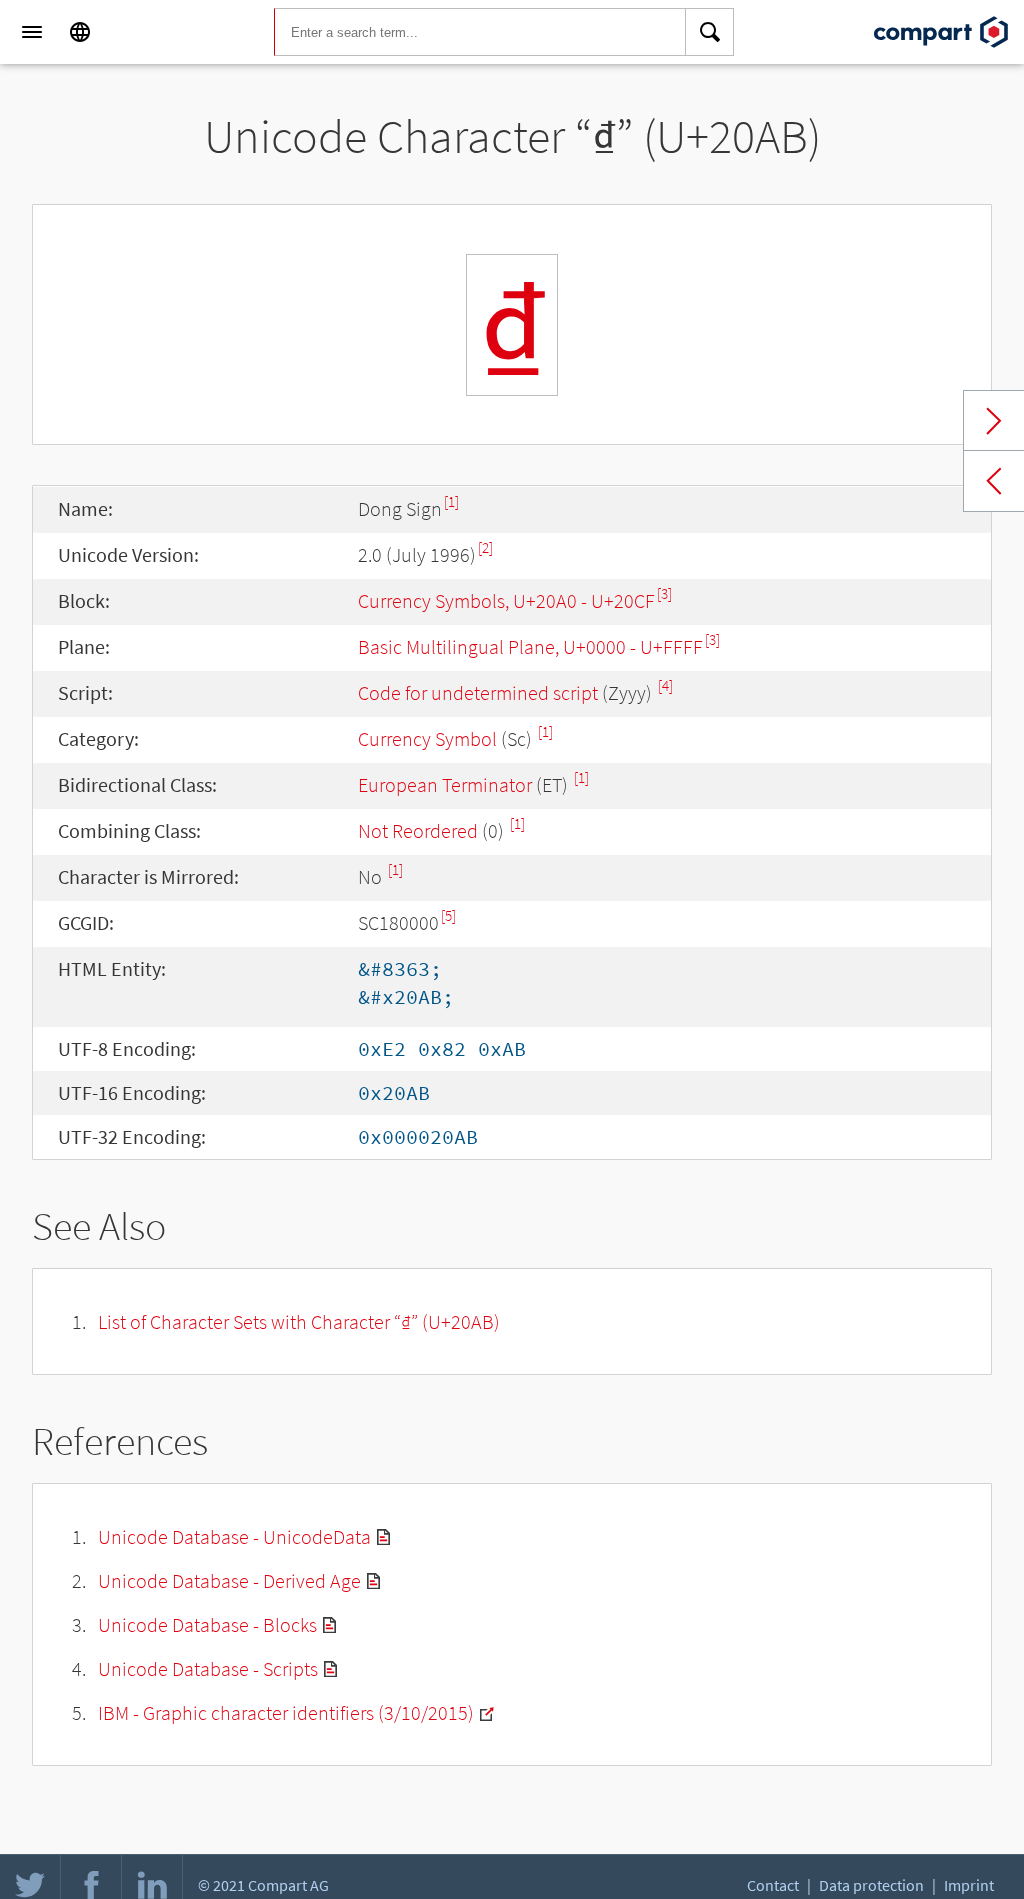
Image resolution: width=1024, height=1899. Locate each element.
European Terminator (445, 784)
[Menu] (32, 32)
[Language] (80, 32)
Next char (994, 421)
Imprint (969, 1885)
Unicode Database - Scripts (208, 1668)
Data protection (871, 1885)
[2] (485, 547)
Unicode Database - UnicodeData (234, 1536)
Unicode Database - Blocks (207, 1624)
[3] (664, 593)
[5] (448, 915)
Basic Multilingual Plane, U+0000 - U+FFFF (530, 646)
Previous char (994, 481)
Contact (773, 1885)
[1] (451, 501)
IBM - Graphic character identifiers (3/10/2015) (286, 1712)
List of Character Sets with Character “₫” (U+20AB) (299, 1321)
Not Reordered (418, 830)
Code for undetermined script (478, 692)
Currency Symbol (427, 738)
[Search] (710, 32)
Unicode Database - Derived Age (229, 1580)
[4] (665, 685)
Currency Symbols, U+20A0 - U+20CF (506, 600)
